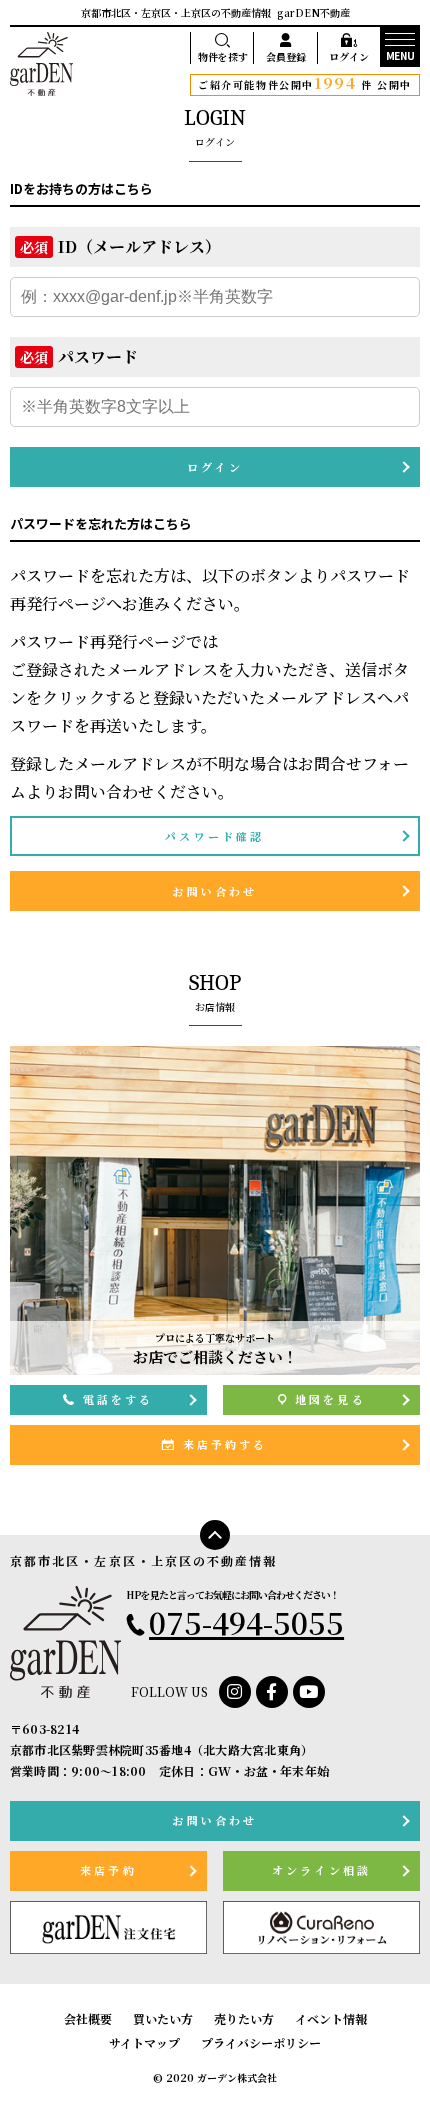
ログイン (349, 56)
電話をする (118, 1399)
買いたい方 (163, 2018)
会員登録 (286, 56)
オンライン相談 (321, 1870)
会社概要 (88, 2018)
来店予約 (108, 1870)
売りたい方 (244, 2018)
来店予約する (225, 1444)
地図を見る (330, 1399)
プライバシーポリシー (261, 2042)
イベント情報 (331, 2018)
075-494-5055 (246, 1622)
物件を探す (223, 56)
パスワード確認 (214, 836)
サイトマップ (144, 2042)
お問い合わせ (214, 891)
